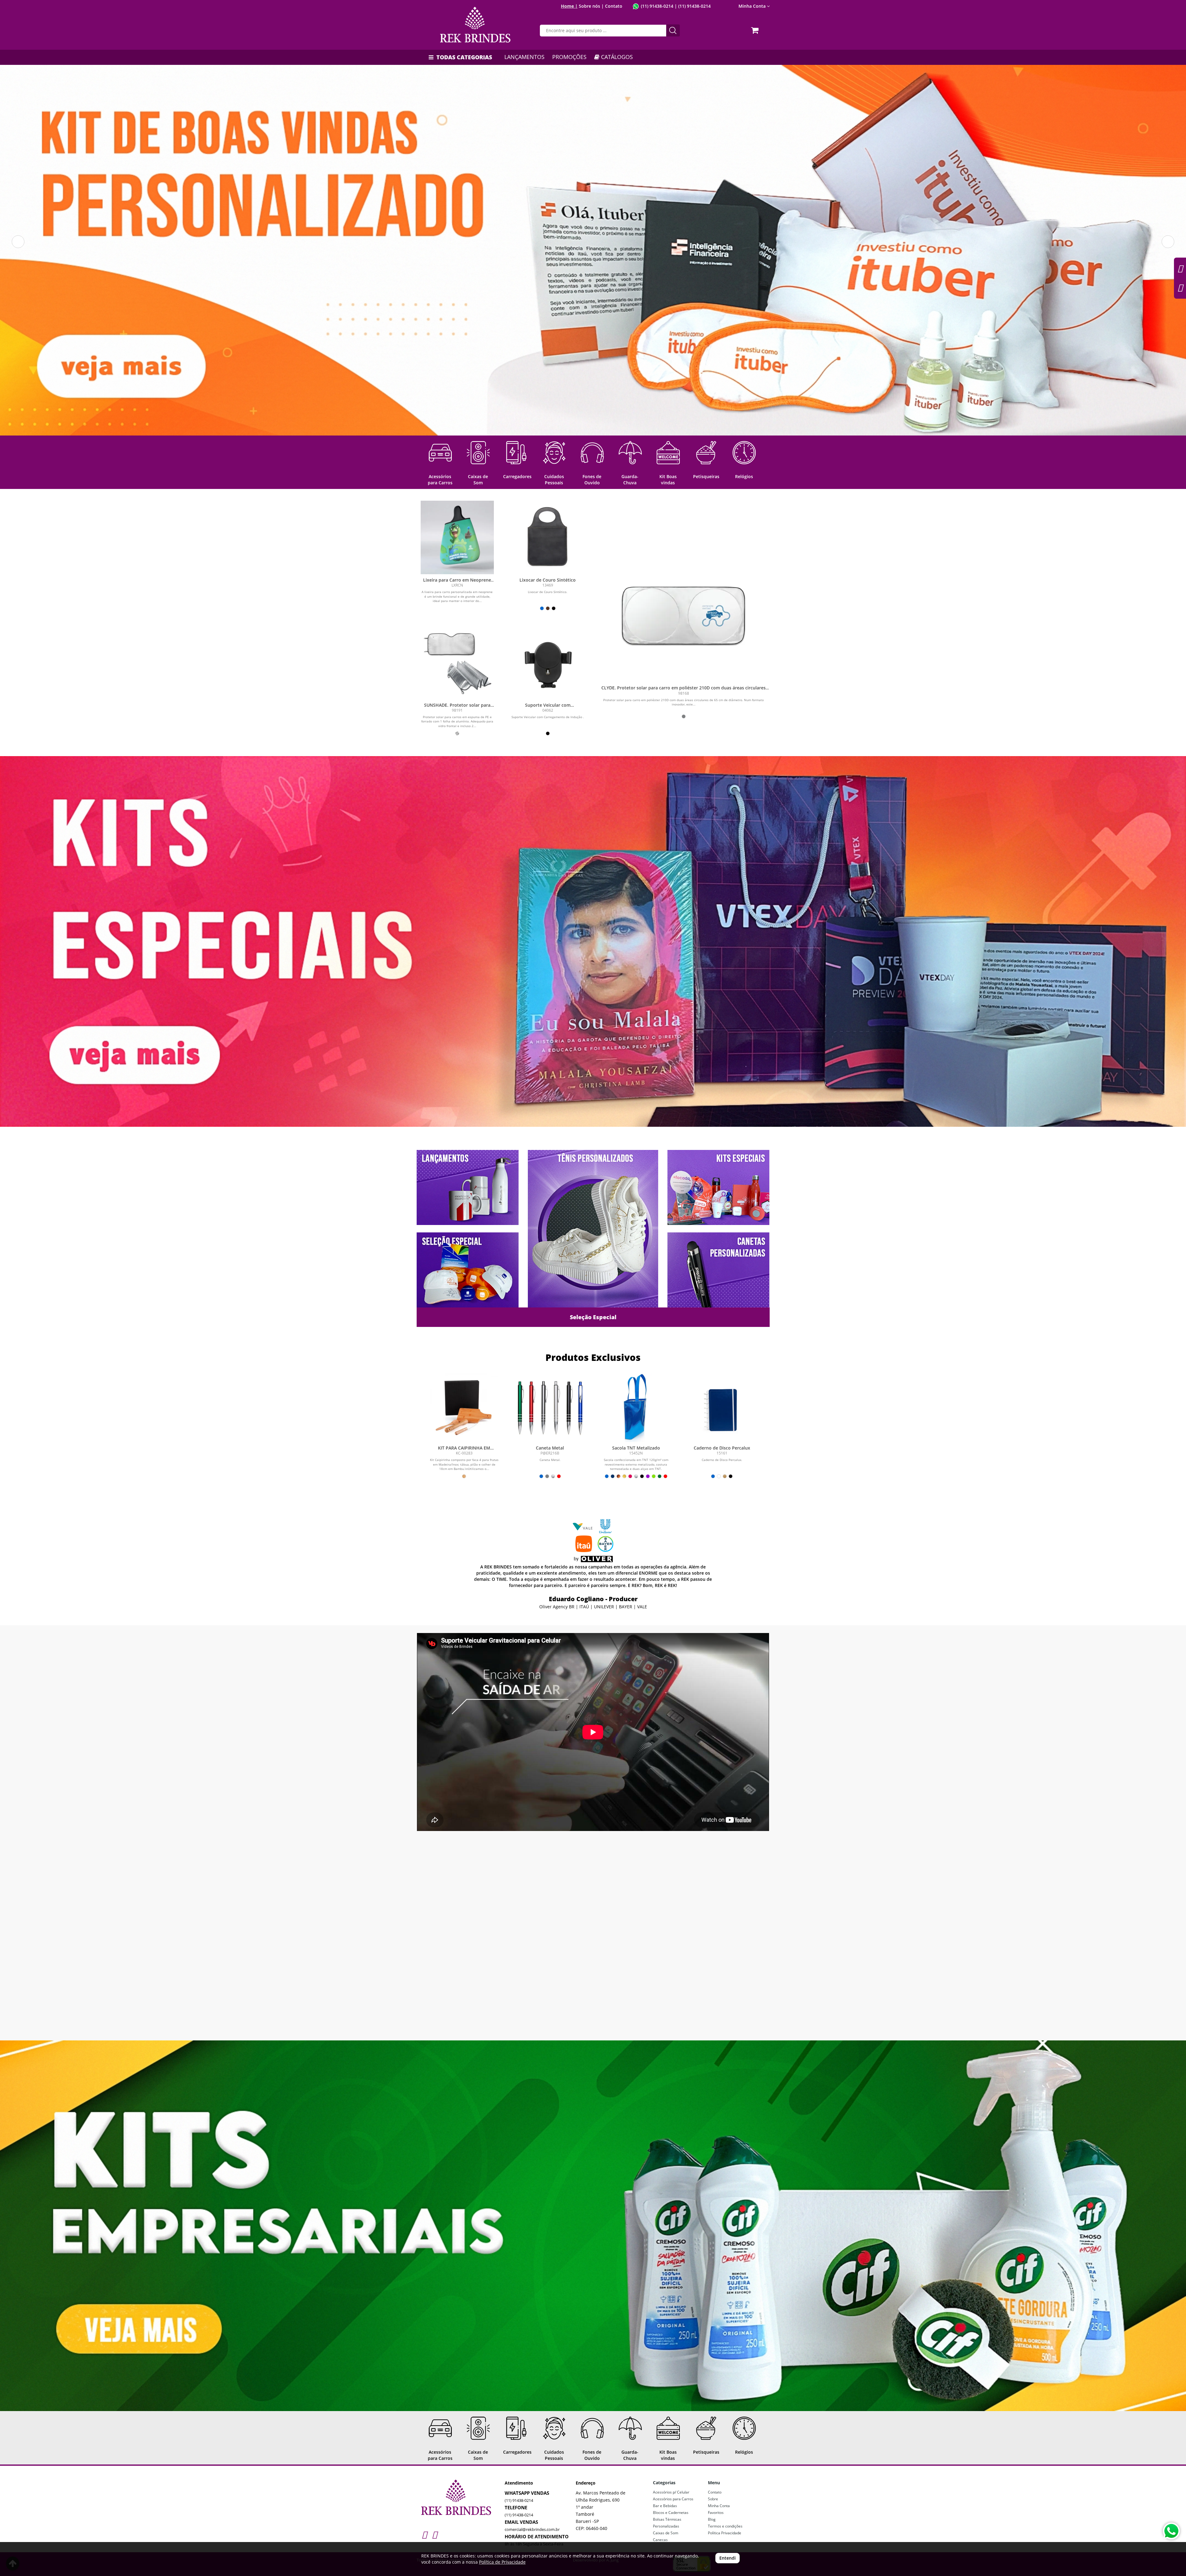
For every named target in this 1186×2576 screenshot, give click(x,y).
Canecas (660, 2540)
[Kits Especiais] (593, 941)
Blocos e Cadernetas (671, 2513)
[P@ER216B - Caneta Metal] (550, 1408)
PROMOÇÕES (569, 57)
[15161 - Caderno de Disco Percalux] (722, 1408)
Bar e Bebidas (665, 2506)
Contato (614, 6)
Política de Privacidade (502, 2562)
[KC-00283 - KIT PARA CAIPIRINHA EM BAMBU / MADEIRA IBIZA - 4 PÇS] (464, 1408)
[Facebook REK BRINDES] (434, 2534)
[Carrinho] (756, 28)
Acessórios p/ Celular (671, 2492)
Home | (569, 6)
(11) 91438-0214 (657, 6)
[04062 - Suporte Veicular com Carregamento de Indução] (548, 662)
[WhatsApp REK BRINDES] (1171, 2531)
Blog (712, 2519)
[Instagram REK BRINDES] (424, 2534)
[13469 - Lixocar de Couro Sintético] (548, 537)
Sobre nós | (591, 6)
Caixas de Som (666, 2533)
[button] (18, 242)
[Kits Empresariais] (593, 2226)
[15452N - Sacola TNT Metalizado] (636, 1408)
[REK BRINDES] (475, 25)
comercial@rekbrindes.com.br (532, 2529)
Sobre (713, 2499)
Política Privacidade (725, 2533)
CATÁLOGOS (616, 57)
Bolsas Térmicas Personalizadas (667, 2523)
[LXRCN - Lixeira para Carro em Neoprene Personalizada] (457, 537)
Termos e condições (725, 2526)
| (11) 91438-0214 (692, 6)
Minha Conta (719, 2506)
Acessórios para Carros (673, 2499)
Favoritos (716, 2513)
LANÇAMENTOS (524, 57)
